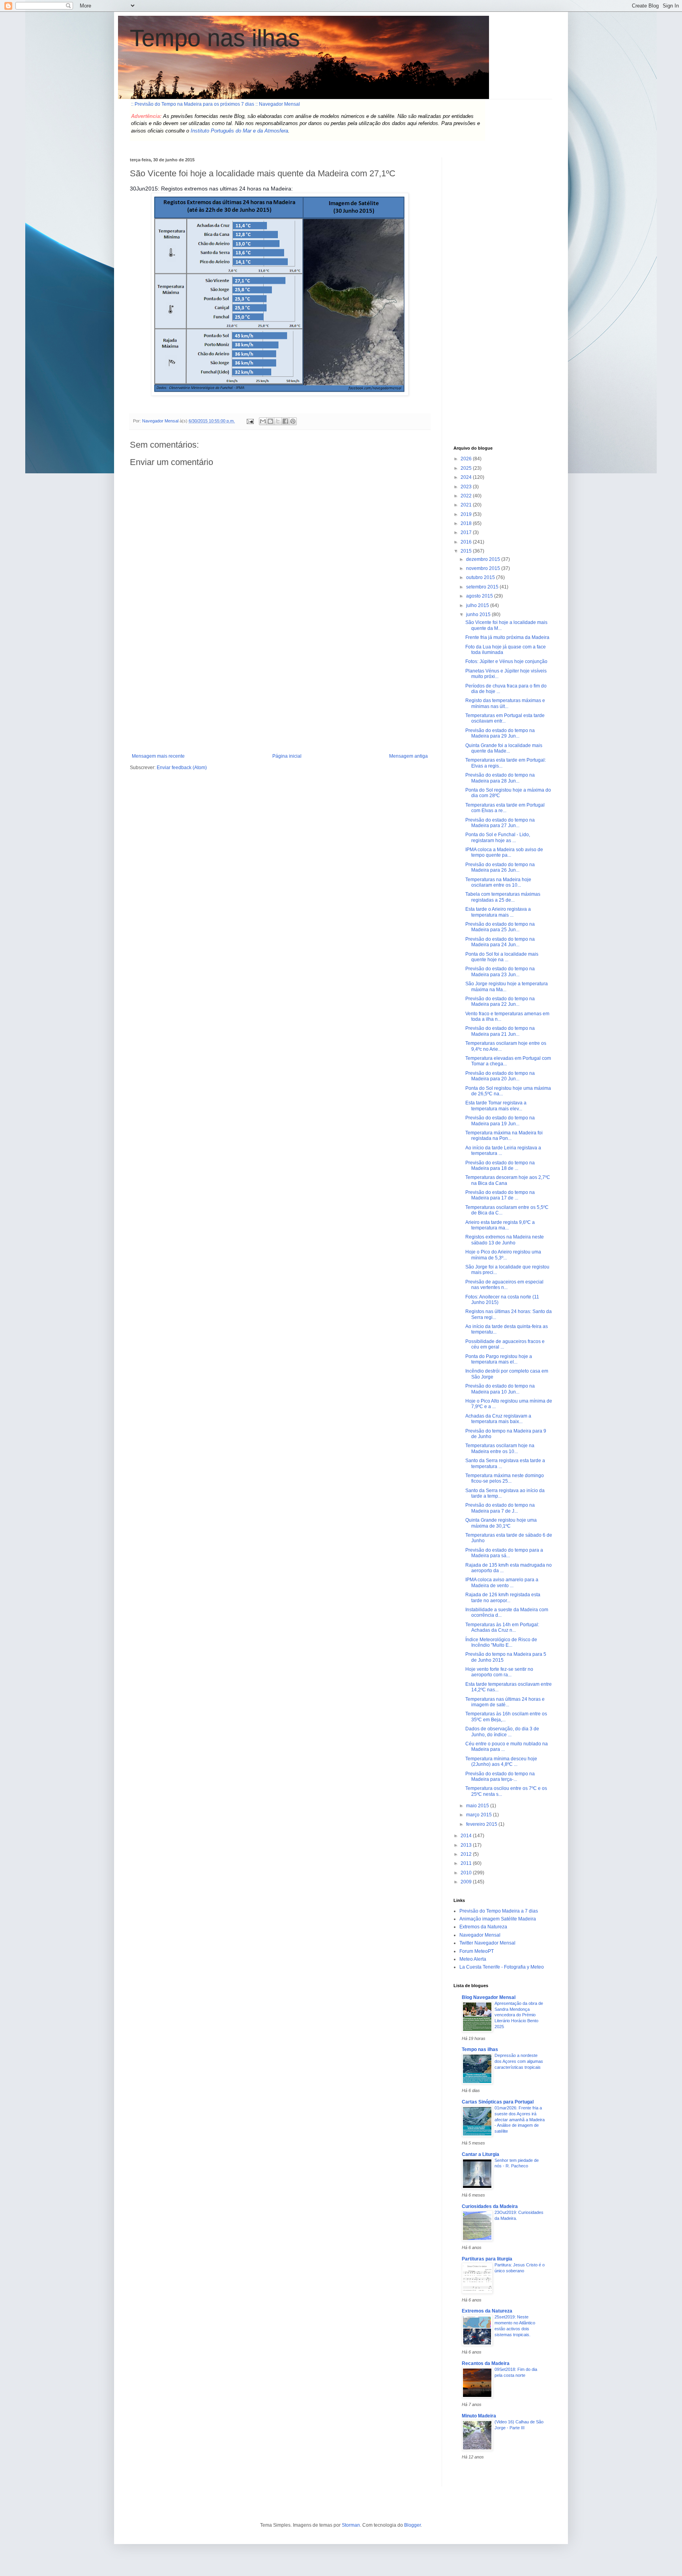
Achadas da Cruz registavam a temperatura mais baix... (498, 1419)
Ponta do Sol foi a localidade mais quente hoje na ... (502, 957)
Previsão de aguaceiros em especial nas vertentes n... (504, 1285)
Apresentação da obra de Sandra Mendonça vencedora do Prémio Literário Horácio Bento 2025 (519, 2015)
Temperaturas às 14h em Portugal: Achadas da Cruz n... (502, 1627)
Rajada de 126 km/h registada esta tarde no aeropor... (503, 1597)
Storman (351, 2525)
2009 (467, 1882)
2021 (467, 505)
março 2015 (480, 1815)
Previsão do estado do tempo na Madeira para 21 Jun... (500, 1031)
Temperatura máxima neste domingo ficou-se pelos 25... (505, 1478)
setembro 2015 (483, 587)
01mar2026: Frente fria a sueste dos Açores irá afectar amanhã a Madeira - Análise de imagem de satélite (520, 2119)
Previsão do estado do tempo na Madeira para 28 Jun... (500, 778)
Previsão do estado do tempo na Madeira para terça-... (500, 1776)
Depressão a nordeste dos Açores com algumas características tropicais (519, 2061)
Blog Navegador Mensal (489, 1997)
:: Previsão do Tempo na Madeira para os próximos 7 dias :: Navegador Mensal (215, 104)
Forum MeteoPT (477, 1951)
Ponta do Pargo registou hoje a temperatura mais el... (499, 1359)
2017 (467, 532)
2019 (467, 514)
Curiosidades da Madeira (490, 2206)
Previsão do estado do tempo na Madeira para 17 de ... (500, 1195)
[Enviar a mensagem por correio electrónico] (250, 421)
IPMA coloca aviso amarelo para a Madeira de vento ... (502, 1582)
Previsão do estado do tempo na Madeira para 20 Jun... (500, 1076)
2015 (467, 551)
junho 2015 (479, 615)
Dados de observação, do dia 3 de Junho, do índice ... (502, 1732)
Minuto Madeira (479, 2416)
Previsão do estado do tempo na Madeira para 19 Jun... (500, 1121)
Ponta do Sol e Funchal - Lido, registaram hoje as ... (498, 837)
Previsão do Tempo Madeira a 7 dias (499, 1911)
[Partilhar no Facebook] (285, 421)
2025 (467, 468)
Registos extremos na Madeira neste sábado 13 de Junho (505, 1240)
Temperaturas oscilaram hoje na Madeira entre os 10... (500, 1448)
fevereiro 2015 (482, 1824)
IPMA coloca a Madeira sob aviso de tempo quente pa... (504, 852)
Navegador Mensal (480, 1935)
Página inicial (287, 756)
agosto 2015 (480, 596)
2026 (467, 459)
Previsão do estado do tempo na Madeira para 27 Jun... (500, 823)
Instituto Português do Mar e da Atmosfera (239, 131)
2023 (467, 487)
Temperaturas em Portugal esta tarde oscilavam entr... (505, 718)
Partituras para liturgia (487, 2259)
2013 (467, 1845)
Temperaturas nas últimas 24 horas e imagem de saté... (505, 1702)
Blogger (412, 2525)
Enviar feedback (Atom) (182, 768)
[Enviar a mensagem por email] (263, 421)
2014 (467, 1836)
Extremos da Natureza (483, 1927)
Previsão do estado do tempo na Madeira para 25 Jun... (500, 927)
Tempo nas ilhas (215, 38)
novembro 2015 (484, 568)
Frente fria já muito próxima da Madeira (507, 637)
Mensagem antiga (408, 756)
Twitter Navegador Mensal (487, 1943)
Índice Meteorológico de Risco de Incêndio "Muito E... (501, 1642)
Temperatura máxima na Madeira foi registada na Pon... (504, 1136)
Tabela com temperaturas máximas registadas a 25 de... (503, 897)
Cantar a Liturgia (481, 2154)
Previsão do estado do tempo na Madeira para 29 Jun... (500, 733)
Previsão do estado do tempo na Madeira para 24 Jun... (500, 942)
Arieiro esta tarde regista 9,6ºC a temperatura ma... (500, 1225)
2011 (467, 1863)
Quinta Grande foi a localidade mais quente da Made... (504, 748)
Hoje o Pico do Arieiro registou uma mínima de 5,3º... (503, 1255)
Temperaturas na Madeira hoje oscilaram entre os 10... (498, 882)
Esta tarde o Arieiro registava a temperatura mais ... (498, 912)
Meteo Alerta (473, 1959)
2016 (467, 542)
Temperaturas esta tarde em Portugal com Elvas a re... (505, 808)
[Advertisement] (280, 694)
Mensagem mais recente (158, 756)
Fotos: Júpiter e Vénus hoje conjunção (506, 661)
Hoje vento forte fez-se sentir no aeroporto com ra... (499, 1672)
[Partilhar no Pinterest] (293, 421)
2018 (467, 523)
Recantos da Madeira (486, 2363)
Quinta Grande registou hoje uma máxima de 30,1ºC (501, 1523)
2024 (467, 477)
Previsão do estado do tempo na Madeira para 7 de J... (500, 1508)
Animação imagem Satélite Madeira (498, 1919)
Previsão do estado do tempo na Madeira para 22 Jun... (500, 1001)
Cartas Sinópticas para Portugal (498, 2102)
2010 (467, 1873)
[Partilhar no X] (278, 421)
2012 (467, 1854)
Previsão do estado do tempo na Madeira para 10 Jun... (500, 1389)
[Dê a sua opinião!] (270, 421)
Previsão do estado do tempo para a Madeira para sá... (504, 1553)
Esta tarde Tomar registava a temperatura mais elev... (496, 1106)
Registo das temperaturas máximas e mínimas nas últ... (505, 703)
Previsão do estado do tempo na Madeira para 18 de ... (500, 1166)
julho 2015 (478, 605)
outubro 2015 (481, 577)
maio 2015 (478, 1806)
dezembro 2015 (484, 559)
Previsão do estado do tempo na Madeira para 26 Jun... (500, 867)
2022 (467, 496)
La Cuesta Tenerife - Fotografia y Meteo (502, 1967)
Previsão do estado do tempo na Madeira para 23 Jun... (500, 971)
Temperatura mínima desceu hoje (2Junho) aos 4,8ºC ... (501, 1762)
